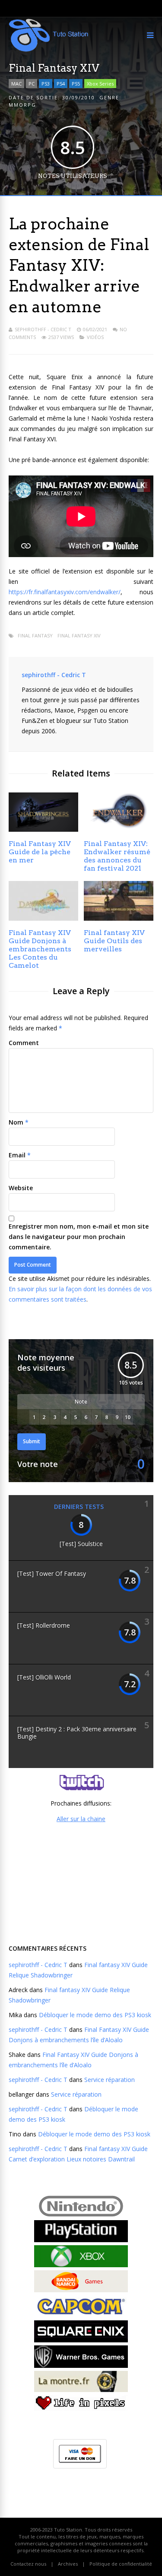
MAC (16, 84)
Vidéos (95, 337)
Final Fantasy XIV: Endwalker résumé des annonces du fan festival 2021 (117, 856)
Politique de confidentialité (121, 2564)
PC (32, 84)
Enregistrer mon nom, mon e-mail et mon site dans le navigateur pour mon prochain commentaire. (79, 1237)
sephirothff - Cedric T (43, 329)
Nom (16, 1122)
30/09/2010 (79, 97)
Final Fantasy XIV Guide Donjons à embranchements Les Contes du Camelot (40, 949)
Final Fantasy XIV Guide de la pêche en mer (40, 852)
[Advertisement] (81, 1882)
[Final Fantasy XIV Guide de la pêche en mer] (43, 829)
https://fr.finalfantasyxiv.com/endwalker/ (65, 592)
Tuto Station (68, 2530)
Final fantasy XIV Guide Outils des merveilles (114, 941)
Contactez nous (28, 2564)
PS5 (76, 84)
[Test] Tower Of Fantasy (52, 1573)
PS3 (46, 84)
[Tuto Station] (49, 50)
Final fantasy (35, 635)
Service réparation (110, 2080)
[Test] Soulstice (81, 1544)
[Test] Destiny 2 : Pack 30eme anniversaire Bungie (77, 1733)
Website (21, 1188)
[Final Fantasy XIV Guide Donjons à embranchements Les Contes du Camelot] (43, 918)
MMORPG (22, 105)
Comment (24, 1043)
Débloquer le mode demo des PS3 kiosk (95, 2015)
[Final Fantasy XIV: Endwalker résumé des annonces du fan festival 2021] (119, 829)
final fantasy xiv (79, 635)
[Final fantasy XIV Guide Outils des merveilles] (119, 918)
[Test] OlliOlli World (44, 1677)
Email (17, 1155)
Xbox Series (100, 84)
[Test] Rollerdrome (44, 1625)
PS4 (61, 84)
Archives (68, 2564)
